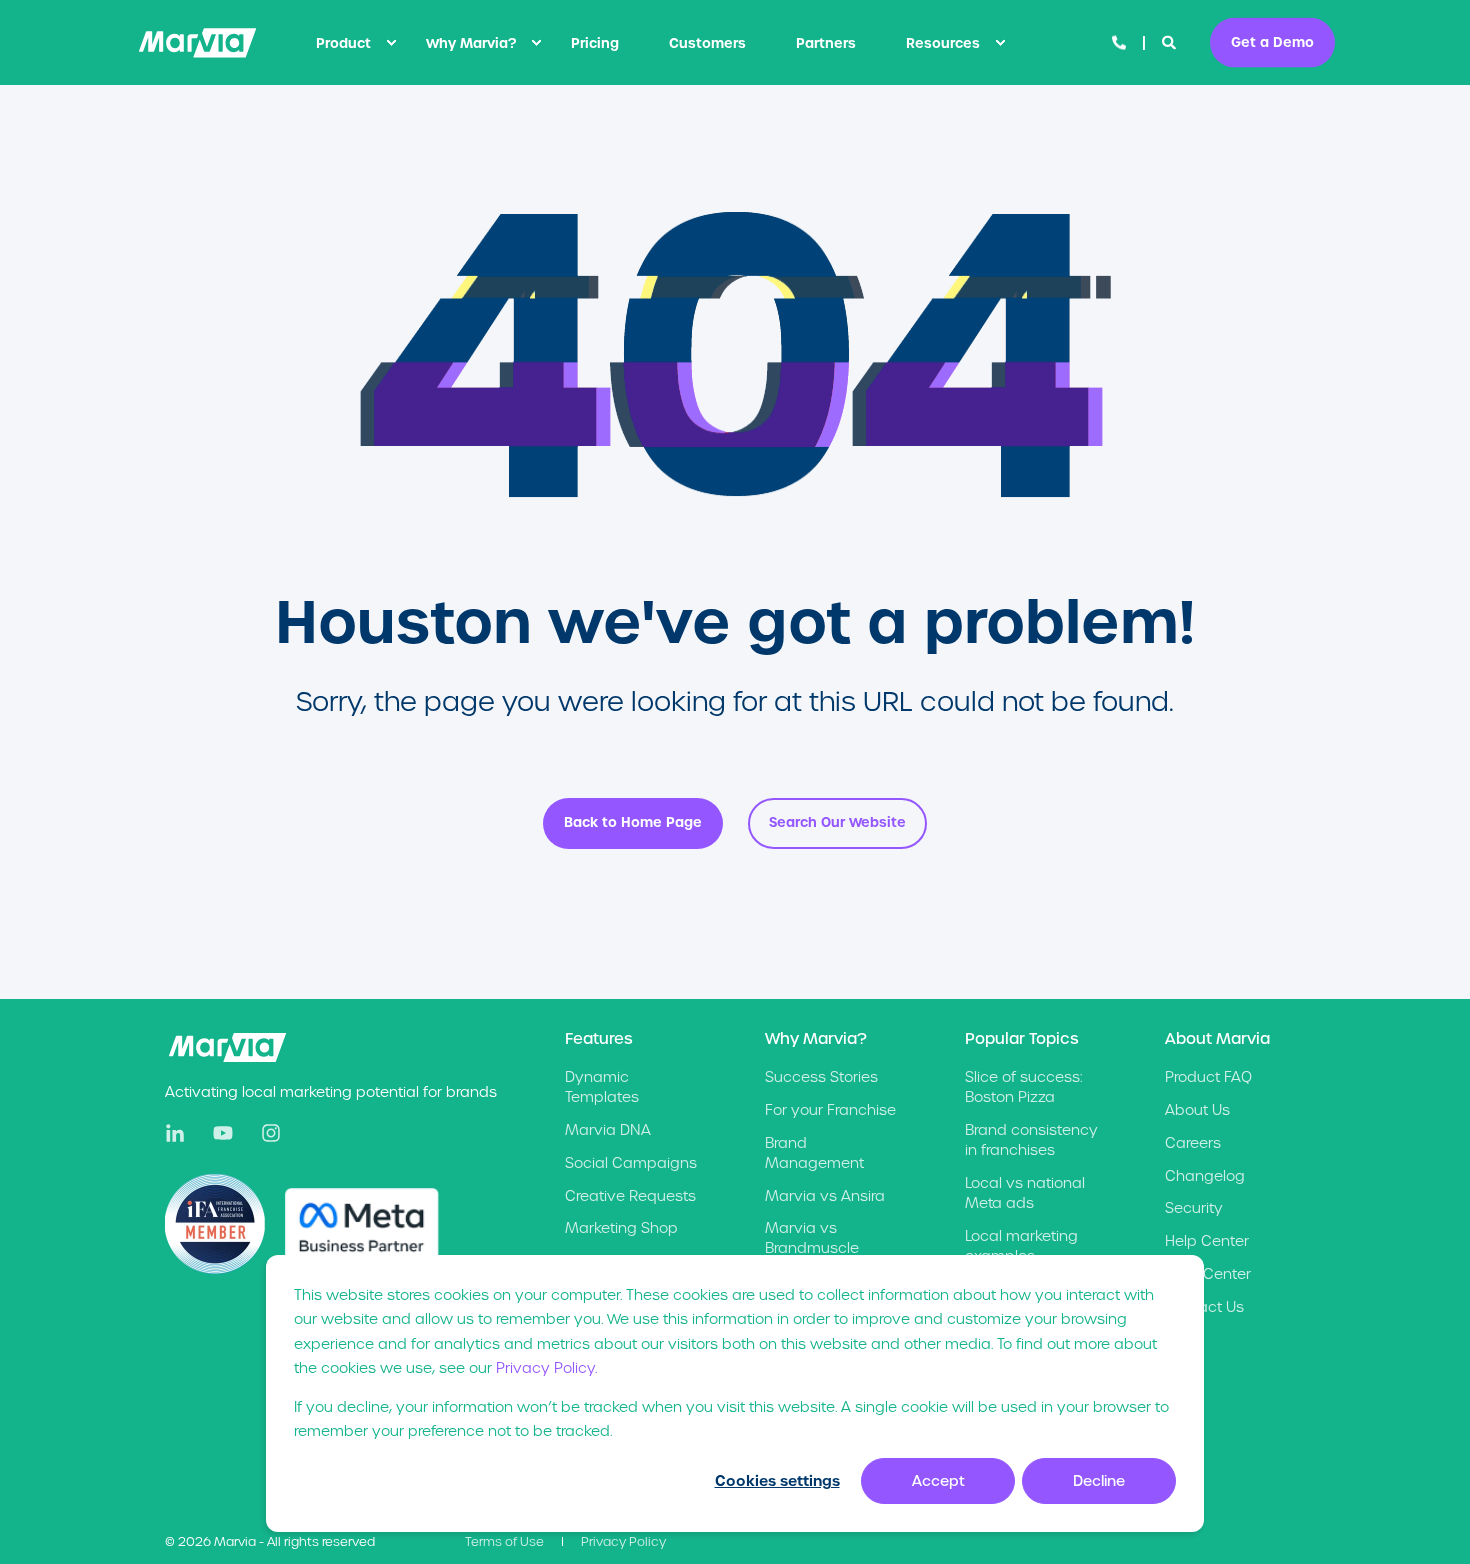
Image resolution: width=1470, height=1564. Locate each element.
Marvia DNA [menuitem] (608, 1130)
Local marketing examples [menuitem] (1021, 1246)
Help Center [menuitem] (1207, 1241)
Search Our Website (837, 822)
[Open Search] (1171, 42)
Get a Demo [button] (1272, 41)
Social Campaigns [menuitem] (631, 1163)
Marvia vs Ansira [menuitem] (825, 1196)
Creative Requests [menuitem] (630, 1196)
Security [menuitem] (1194, 1208)
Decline (1099, 1481)
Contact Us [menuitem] (1204, 1307)
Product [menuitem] (343, 42)
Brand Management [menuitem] (814, 1153)
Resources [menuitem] (943, 42)
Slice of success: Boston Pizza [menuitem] (1023, 1087)
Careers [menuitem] (1193, 1143)
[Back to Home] (197, 42)
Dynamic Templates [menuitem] (602, 1087)
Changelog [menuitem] (1205, 1176)
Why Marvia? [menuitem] (471, 42)
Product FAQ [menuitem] (1208, 1077)
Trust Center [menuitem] (1208, 1274)
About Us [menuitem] (1197, 1110)
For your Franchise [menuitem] (830, 1110)
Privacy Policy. (546, 1368)
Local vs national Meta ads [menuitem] (1025, 1193)
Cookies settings (777, 1481)
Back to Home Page (633, 822)
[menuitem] (391, 43)
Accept (938, 1481)
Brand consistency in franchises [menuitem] (1031, 1140)
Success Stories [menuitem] (821, 1077)
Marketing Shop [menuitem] (621, 1228)
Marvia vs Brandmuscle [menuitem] (812, 1238)
